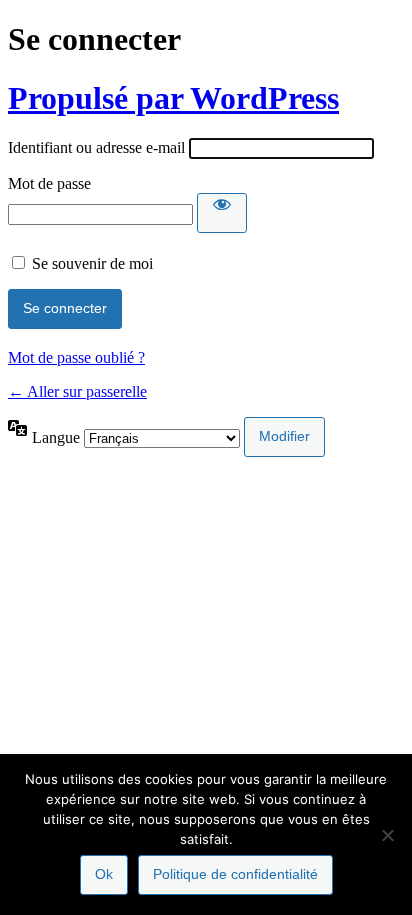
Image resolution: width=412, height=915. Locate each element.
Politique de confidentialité (235, 874)
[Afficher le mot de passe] (222, 213)
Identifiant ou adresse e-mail (96, 147)
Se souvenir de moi (92, 263)
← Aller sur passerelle (77, 391)
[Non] (387, 835)
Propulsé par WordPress (173, 98)
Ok (104, 874)
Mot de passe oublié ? (76, 357)
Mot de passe (49, 183)
